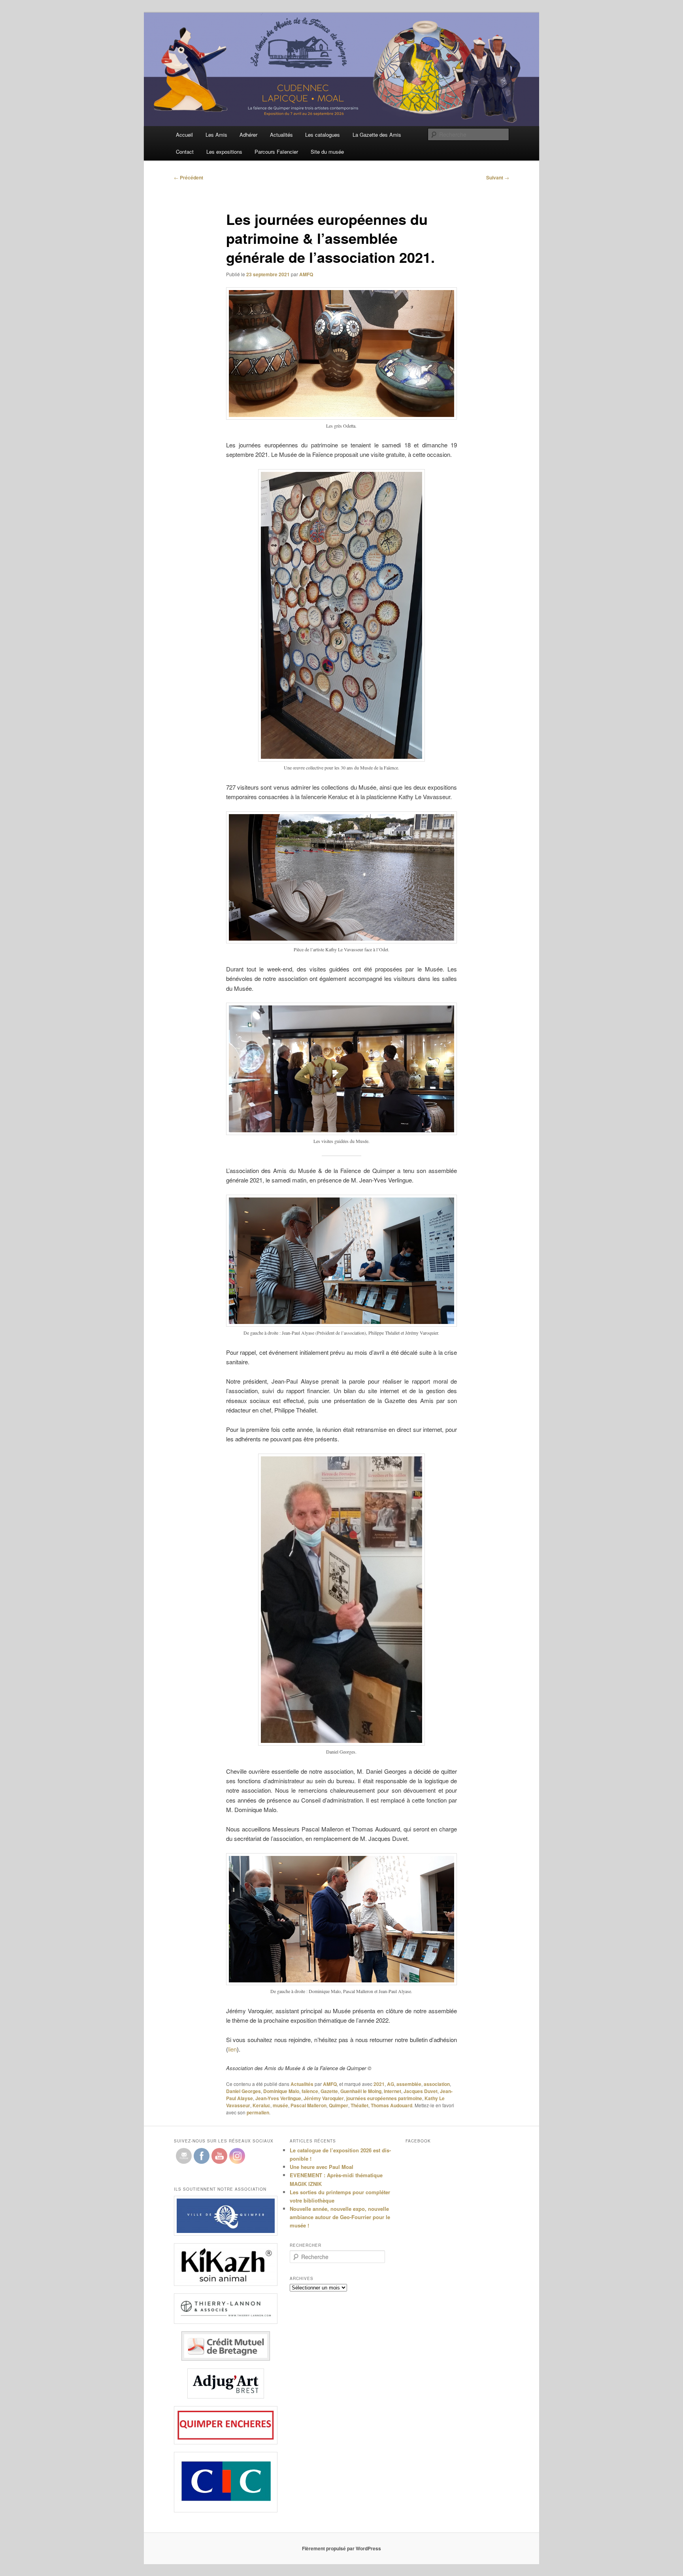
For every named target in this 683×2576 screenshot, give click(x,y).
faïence (310, 2091)
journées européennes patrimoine (384, 2098)
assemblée (409, 2084)
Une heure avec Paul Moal (322, 2167)
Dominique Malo (281, 2091)
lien (232, 2049)
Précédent (189, 177)
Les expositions (224, 152)
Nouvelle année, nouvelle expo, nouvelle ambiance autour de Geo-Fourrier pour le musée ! (340, 2217)
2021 (379, 2084)
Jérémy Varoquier (324, 2098)
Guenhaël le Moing (361, 2091)
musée (280, 2105)
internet (392, 2091)
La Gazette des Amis (377, 135)
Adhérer (248, 135)
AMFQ (306, 274)
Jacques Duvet (421, 2091)
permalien (258, 2112)
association (437, 2084)
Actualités (281, 135)
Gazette (329, 2091)
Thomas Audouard (391, 2105)
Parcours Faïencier (276, 152)
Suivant (498, 177)
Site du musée (327, 152)
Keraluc (261, 2105)
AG (391, 2084)
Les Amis (216, 135)
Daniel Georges (243, 2091)
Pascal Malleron (308, 2105)
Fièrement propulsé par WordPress (341, 2548)
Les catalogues (323, 135)
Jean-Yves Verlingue (278, 2098)
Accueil (184, 135)
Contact (185, 152)
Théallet (359, 2105)
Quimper (339, 2105)
